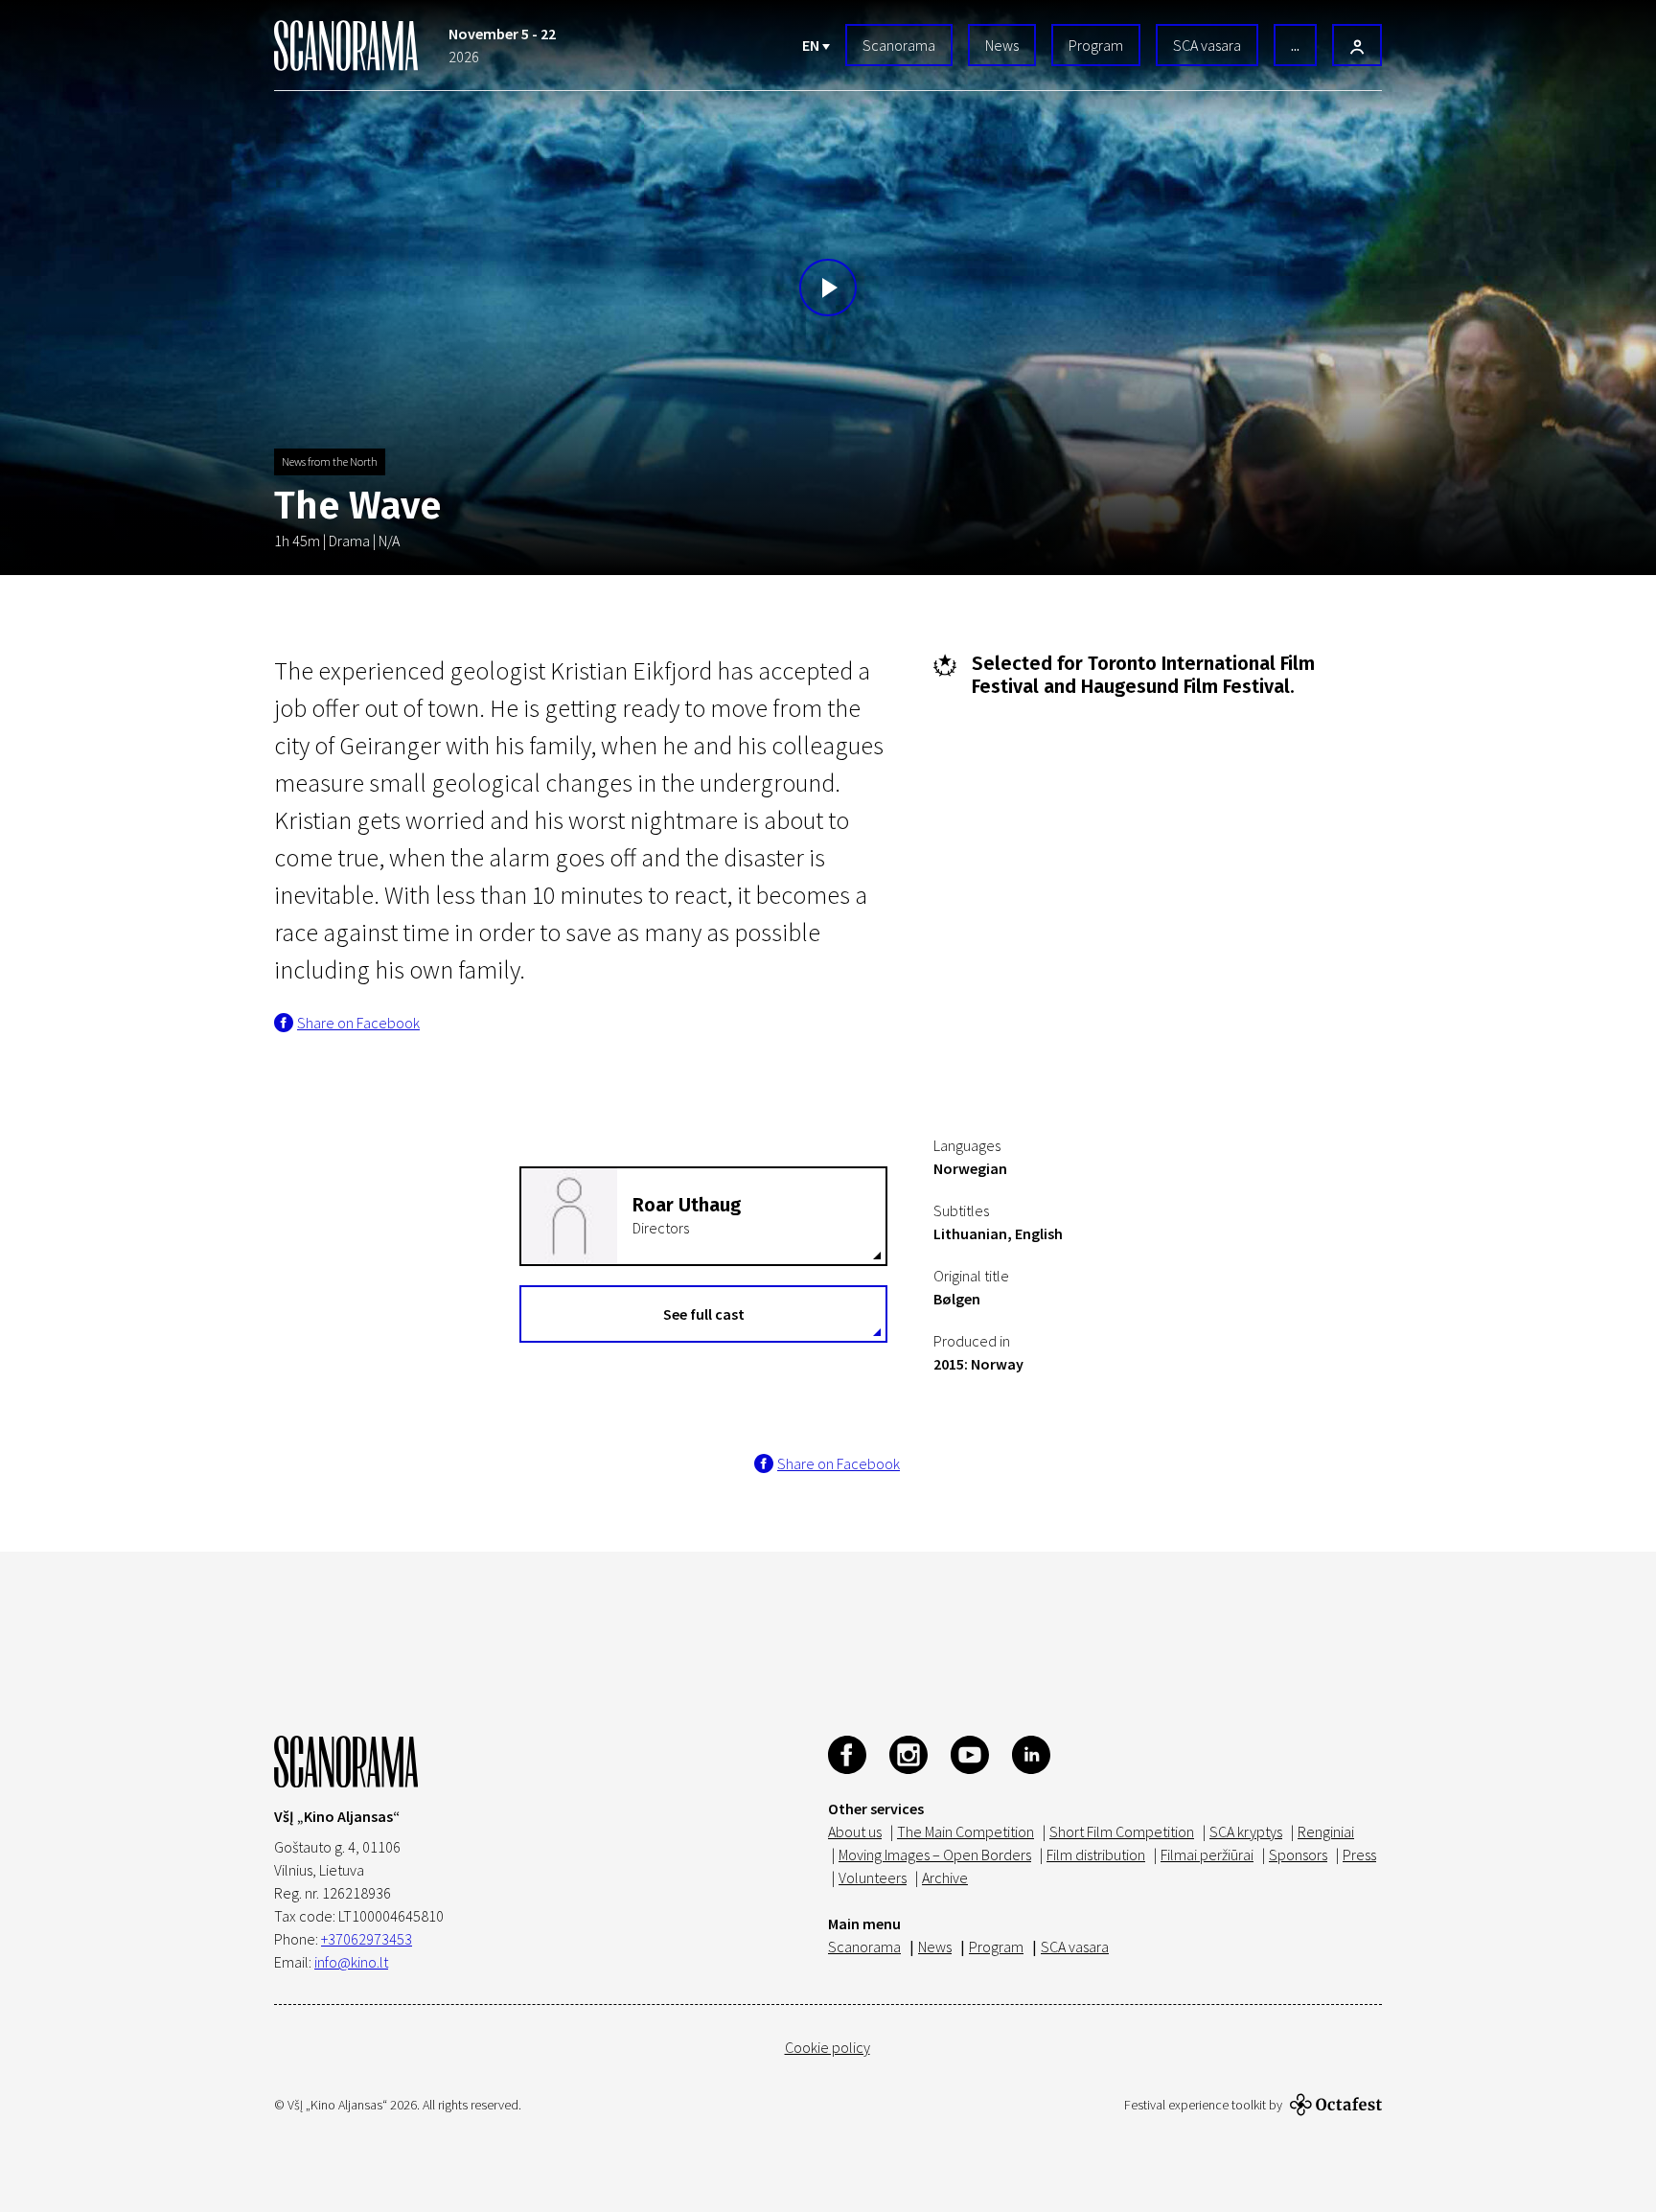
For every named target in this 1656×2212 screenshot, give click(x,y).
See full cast (704, 1314)
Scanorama (899, 45)
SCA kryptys (1246, 1832)
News (1002, 45)
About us (855, 1832)
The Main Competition (966, 1832)
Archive (945, 1878)
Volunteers (873, 1878)
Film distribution (1096, 1855)
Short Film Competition (1122, 1832)
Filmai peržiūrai (1207, 1855)
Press (1359, 1855)
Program (1096, 45)
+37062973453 (367, 1939)
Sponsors (1298, 1855)
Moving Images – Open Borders (935, 1855)
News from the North (330, 461)
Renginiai (1326, 1832)
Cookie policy (828, 2047)
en (812, 45)
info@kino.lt (351, 1962)
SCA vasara (1207, 45)
